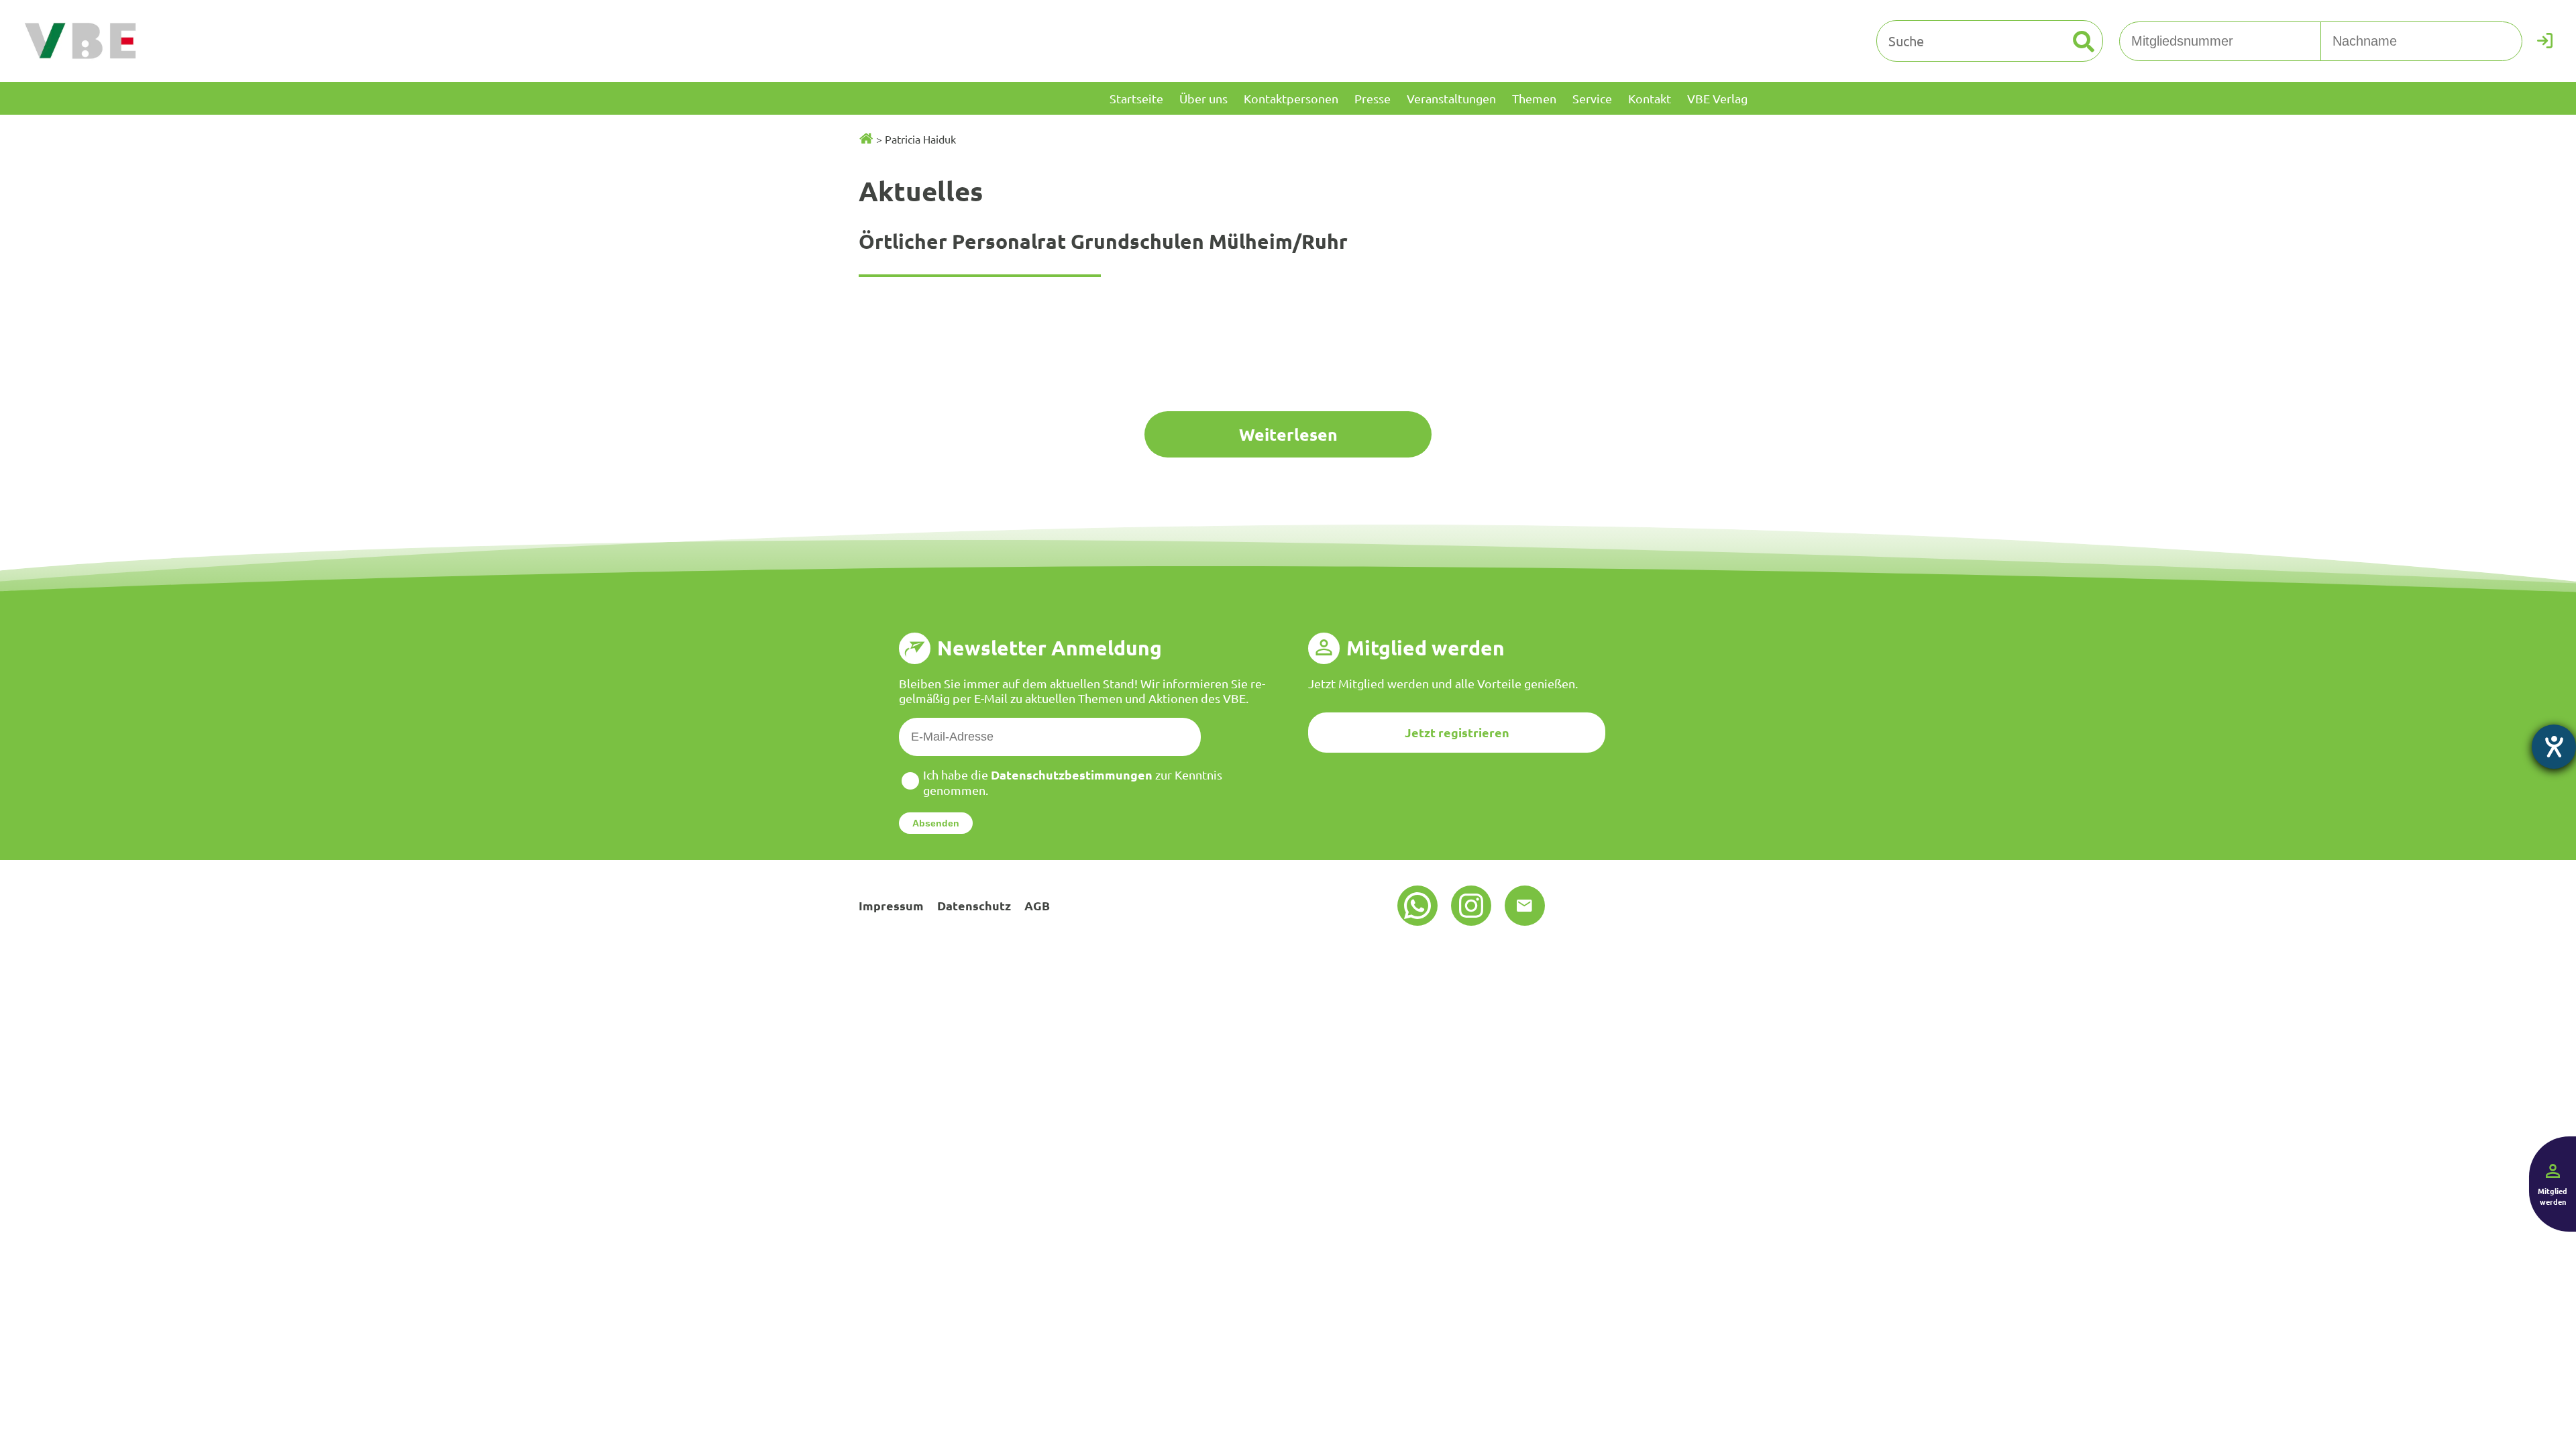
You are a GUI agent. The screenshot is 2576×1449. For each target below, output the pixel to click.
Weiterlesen (1288, 434)
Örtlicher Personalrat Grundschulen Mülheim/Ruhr (1103, 241)
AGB (1037, 905)
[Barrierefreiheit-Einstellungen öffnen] (2554, 747)
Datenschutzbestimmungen (1072, 774)
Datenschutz (974, 905)
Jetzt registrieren (1457, 732)
